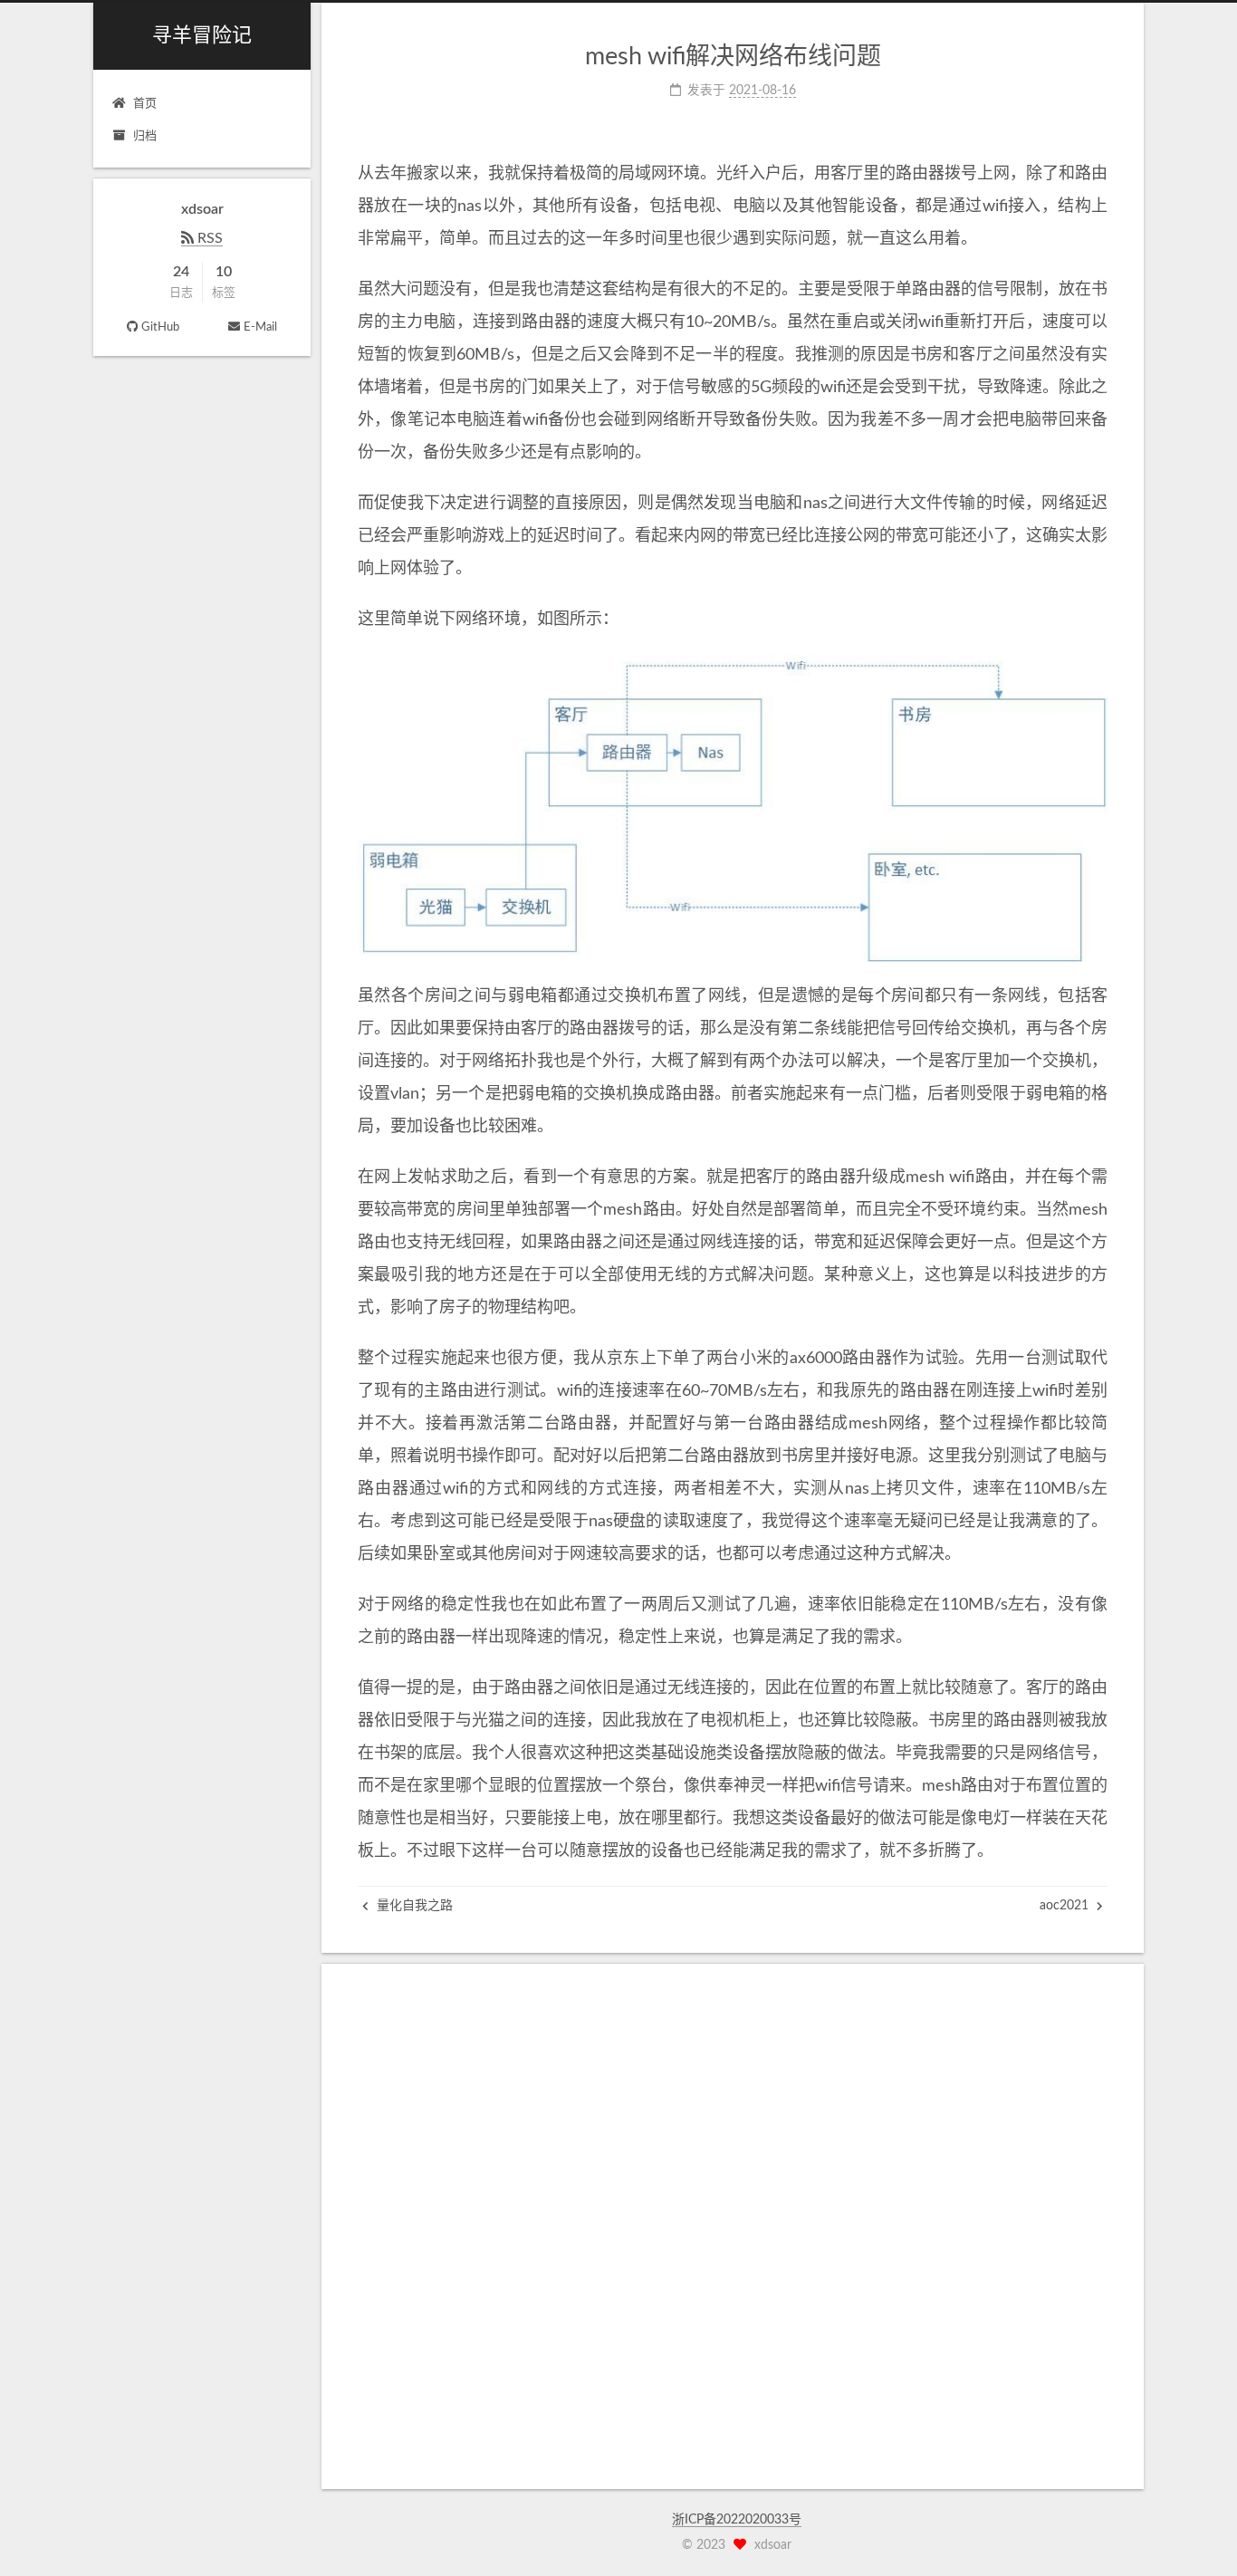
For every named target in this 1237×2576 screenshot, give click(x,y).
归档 (145, 136)
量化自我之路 (413, 1906)
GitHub (160, 327)
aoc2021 (1066, 1906)
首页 (145, 104)
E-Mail (260, 327)
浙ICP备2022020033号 (737, 2520)
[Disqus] (733, 2226)
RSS (208, 238)
